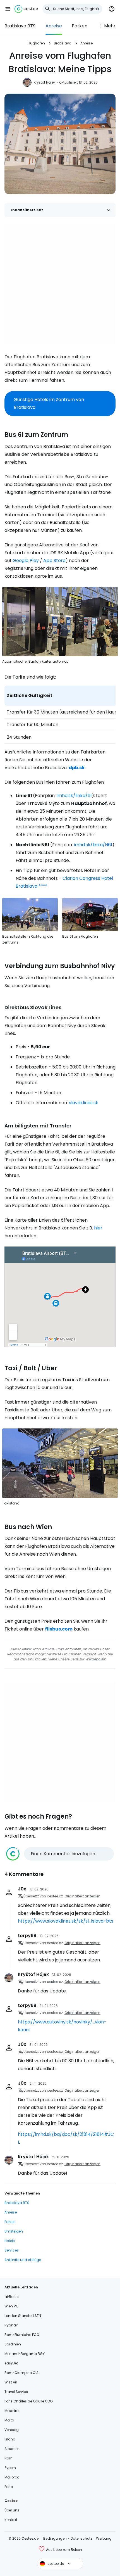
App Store (54, 561)
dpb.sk (77, 768)
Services (12, 2250)
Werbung (104, 2538)
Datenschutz (81, 2538)
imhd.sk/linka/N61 (93, 845)
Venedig (12, 2430)
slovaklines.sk (84, 1103)
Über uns (12, 2510)
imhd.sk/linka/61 (74, 796)
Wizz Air (11, 2382)
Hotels (10, 2241)
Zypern (10, 2468)
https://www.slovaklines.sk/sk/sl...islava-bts (66, 1921)
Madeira (12, 2411)
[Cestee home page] (26, 9)
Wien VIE (11, 2306)
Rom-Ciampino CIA (21, 2373)
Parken (80, 26)
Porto (9, 2487)
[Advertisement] (60, 284)
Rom (9, 2458)
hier (98, 1228)
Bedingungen (55, 2538)
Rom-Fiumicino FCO (22, 2335)
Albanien (12, 2449)
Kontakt (11, 2520)
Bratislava (63, 43)
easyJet (11, 2363)
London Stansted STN (23, 2316)
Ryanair (11, 2325)
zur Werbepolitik (93, 1659)
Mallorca (12, 2477)
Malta (9, 2420)
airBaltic (12, 2297)
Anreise (54, 26)
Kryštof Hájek (45, 82)
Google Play (26, 561)
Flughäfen (36, 43)
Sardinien (13, 2344)
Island (10, 2439)
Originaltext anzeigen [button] (82, 1896)
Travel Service (16, 2392)
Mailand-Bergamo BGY (25, 2354)
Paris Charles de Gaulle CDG (29, 2401)
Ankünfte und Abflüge (23, 2260)
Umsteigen (14, 2231)
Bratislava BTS (20, 26)
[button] (8, 9)
